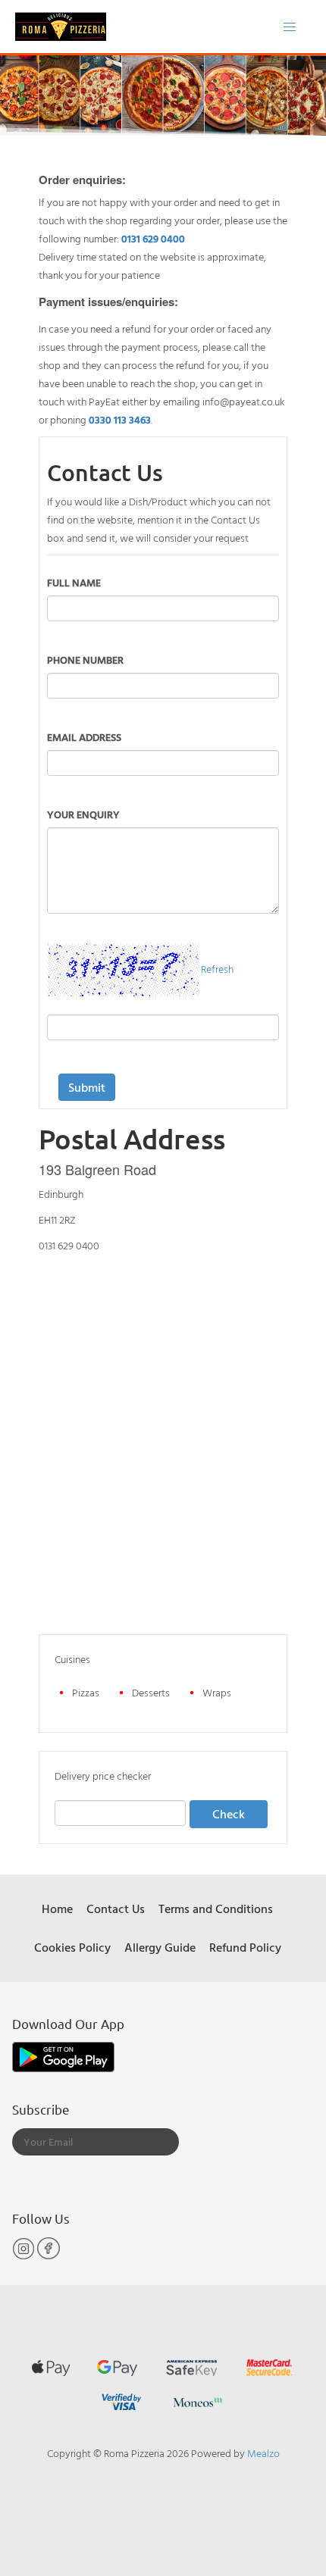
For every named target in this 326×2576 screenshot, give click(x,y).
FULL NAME (74, 582)
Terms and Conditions (216, 1909)
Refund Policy (245, 1947)
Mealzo (263, 2453)
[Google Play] (63, 2056)
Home (57, 1909)
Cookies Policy (72, 1947)
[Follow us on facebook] (49, 2256)
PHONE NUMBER (85, 660)
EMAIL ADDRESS (84, 737)
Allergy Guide (160, 1947)
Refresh (217, 968)
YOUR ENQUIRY (83, 814)
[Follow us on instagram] (25, 2256)
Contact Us (116, 1909)
